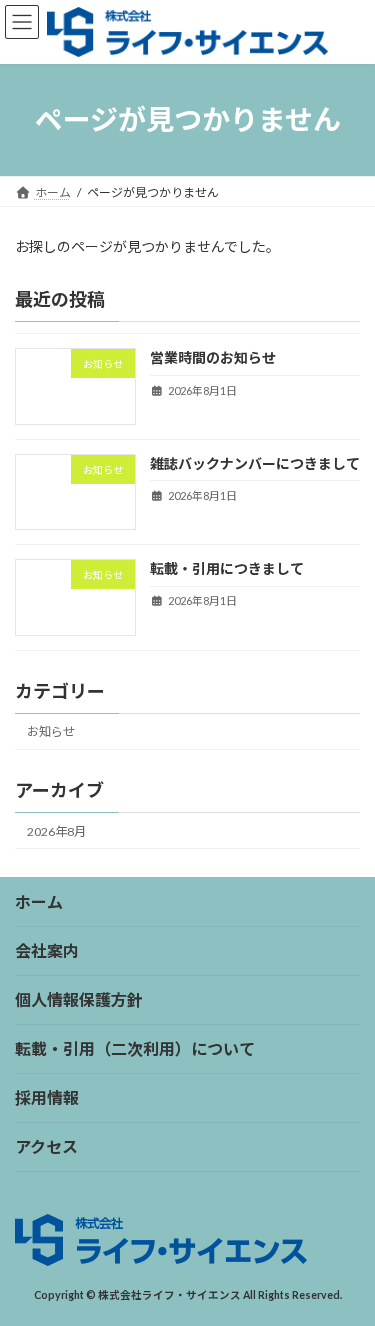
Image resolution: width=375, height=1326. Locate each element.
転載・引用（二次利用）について (135, 1048)
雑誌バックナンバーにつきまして (255, 463)
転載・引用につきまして (227, 568)
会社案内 (47, 950)
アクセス (46, 1146)
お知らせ (51, 731)
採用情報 (47, 1097)
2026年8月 (56, 830)
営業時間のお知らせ (213, 357)
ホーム (39, 901)
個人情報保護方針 (79, 999)
